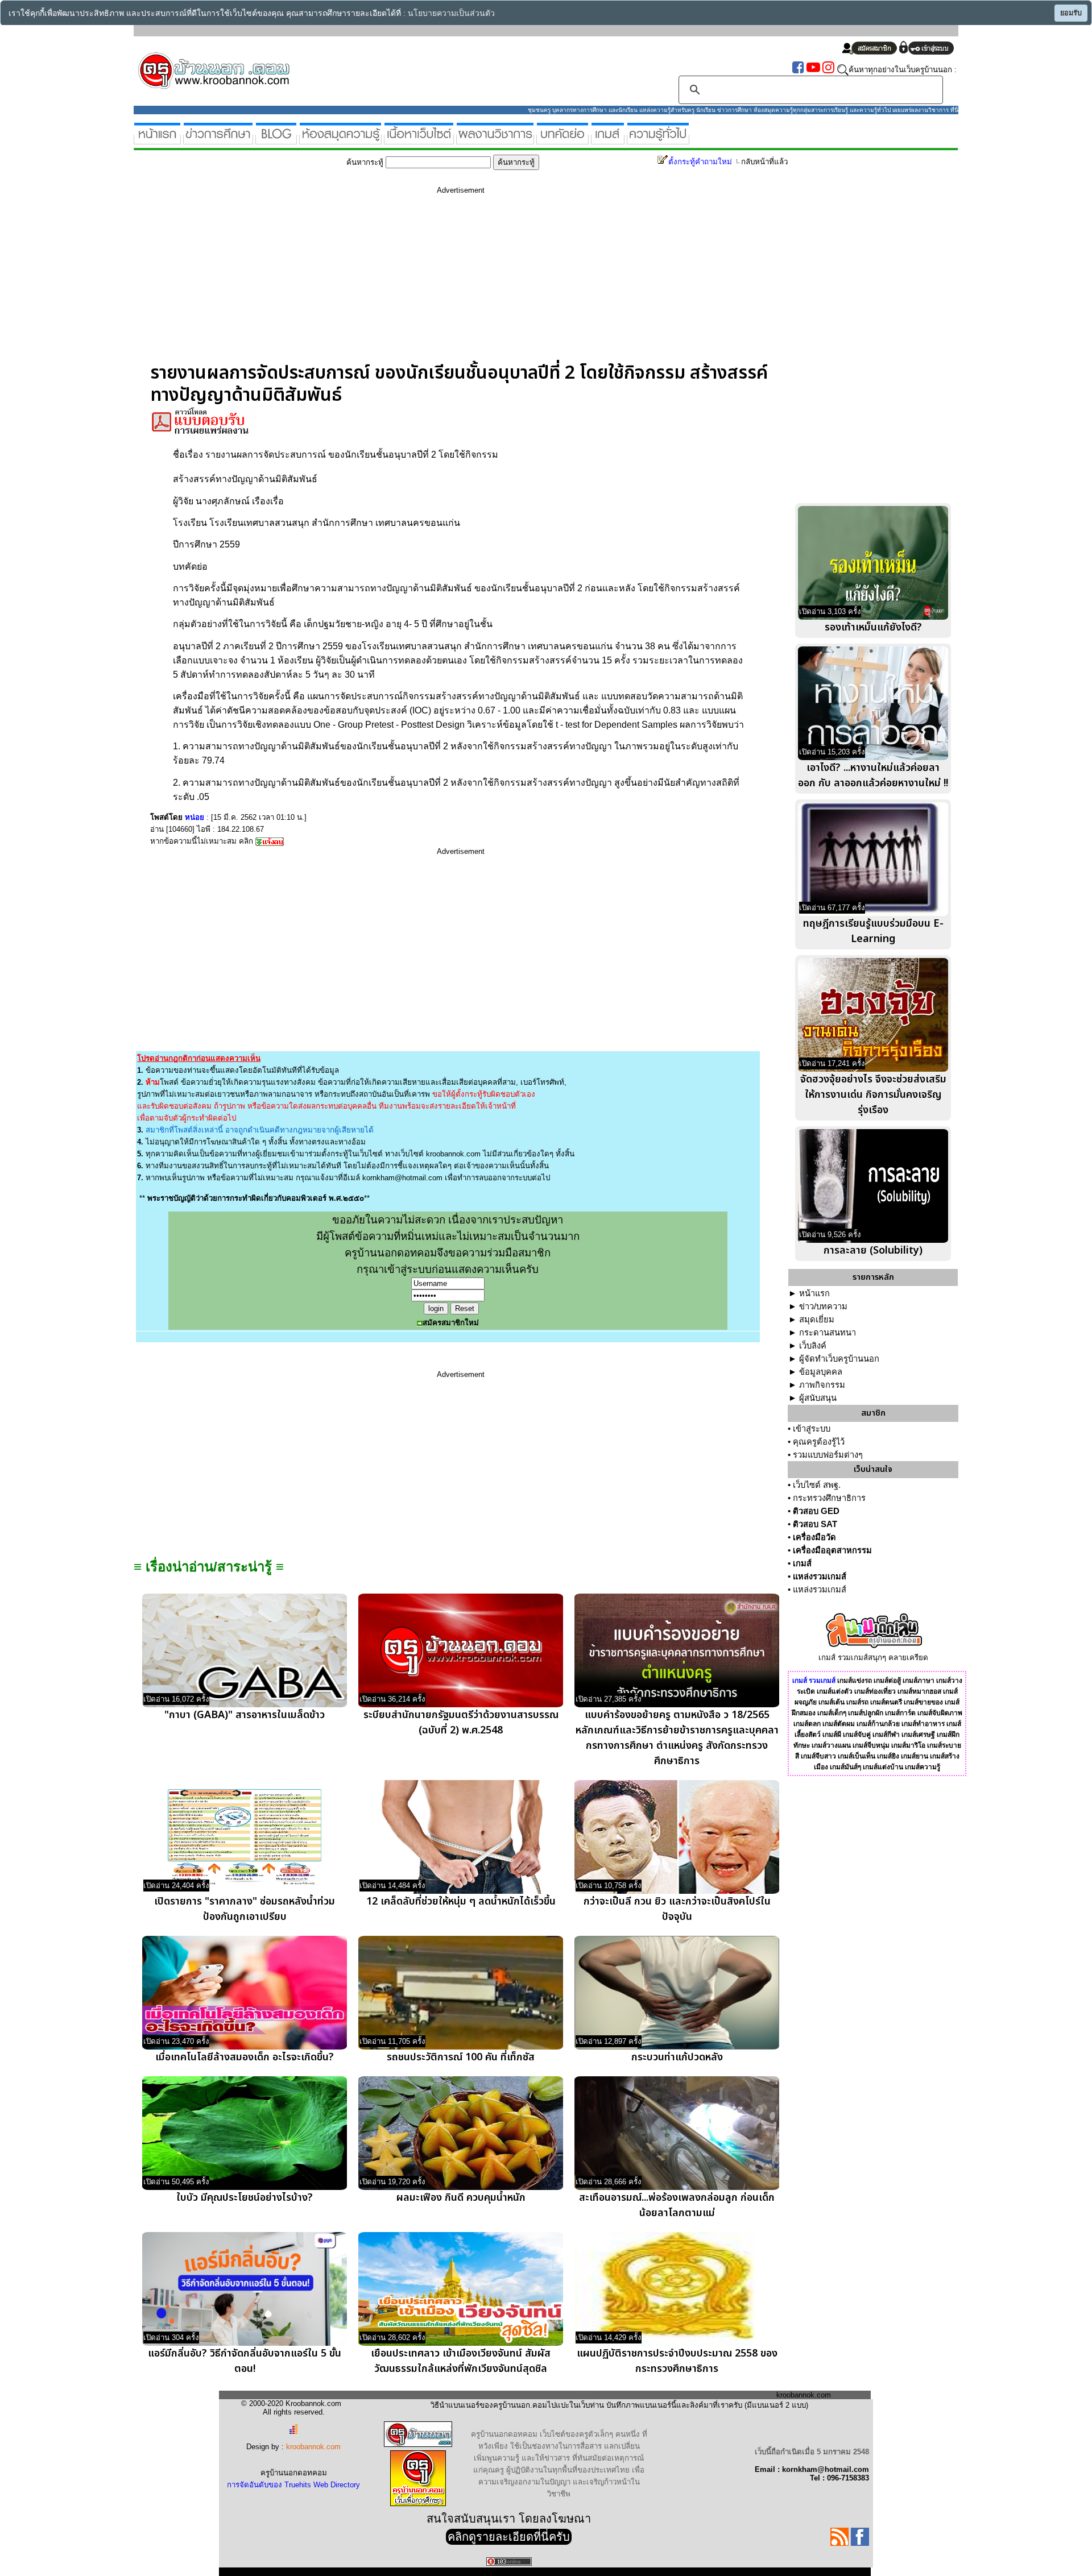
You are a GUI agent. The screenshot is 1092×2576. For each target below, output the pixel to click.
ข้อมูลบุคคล (821, 1372)
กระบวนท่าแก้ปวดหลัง (677, 2057)
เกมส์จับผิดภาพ (940, 1713)
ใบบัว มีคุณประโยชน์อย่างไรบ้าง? (245, 2198)
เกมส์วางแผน (831, 1745)
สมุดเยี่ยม (817, 1320)
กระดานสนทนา (828, 1333)
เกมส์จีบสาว (818, 1756)
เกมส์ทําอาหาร (923, 1724)
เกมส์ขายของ (923, 1702)
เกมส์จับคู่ (857, 1735)
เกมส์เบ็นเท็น (857, 1756)
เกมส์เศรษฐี (918, 1735)
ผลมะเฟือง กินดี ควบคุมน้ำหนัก (461, 2198)
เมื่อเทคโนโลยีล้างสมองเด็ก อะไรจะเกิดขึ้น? (245, 2057)
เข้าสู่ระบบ (812, 1429)
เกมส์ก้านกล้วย (878, 1724)
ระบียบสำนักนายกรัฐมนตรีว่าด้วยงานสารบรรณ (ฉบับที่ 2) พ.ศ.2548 (461, 1723)
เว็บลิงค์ (813, 1346)
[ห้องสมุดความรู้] (340, 140)
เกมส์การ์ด (900, 1713)
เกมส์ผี (832, 1735)
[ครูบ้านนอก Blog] (276, 140)
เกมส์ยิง (888, 1756)
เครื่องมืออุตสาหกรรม (832, 1550)
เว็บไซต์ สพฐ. (817, 1485)
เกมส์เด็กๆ (832, 1713)
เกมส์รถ (857, 1702)
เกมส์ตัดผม (839, 1724)
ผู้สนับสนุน (818, 1398)
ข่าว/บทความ (823, 1306)
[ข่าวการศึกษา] (218, 140)
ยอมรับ (1071, 13)
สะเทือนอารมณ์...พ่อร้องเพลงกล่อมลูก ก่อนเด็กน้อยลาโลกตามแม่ (677, 2205)
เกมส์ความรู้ (923, 1767)
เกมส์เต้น (832, 1702)
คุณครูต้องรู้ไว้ (819, 1442)
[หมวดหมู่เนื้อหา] (419, 140)
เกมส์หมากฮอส (919, 1691)
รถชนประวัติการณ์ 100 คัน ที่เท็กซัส (461, 2057)
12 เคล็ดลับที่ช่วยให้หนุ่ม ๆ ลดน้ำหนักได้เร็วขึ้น (461, 1901)
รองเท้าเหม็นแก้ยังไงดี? (873, 627)
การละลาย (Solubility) (873, 1250)
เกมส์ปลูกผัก (866, 1713)
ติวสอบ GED (816, 1511)
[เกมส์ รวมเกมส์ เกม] (608, 140)
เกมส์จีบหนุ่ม (871, 1745)
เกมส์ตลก (807, 1724)
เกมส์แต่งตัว (835, 1691)
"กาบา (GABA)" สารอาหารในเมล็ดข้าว (245, 1715)
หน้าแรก (814, 1293)
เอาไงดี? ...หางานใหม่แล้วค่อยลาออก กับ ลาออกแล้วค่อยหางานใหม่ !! (873, 775)
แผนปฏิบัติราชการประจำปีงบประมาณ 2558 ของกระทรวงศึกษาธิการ (677, 2361)
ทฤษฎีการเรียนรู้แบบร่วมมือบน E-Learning (873, 931)
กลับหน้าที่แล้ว (764, 162)
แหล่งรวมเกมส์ (820, 1577)
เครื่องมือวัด (814, 1537)
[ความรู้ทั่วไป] (658, 140)
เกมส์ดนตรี (886, 1702)
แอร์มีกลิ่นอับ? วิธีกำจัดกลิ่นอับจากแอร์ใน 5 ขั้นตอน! (245, 2361)
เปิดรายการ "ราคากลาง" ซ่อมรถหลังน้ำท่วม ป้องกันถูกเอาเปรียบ (245, 1909)
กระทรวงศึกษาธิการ (829, 1498)
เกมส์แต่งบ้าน (883, 1767)
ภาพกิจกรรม (822, 1385)
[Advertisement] (461, 283)
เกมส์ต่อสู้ (887, 1681)
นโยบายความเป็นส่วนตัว (451, 13)
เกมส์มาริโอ (908, 1745)
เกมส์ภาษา (919, 1681)
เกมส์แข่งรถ (855, 1681)
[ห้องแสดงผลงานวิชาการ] (495, 140)
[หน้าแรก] (157, 140)
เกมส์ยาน (915, 1756)
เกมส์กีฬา (886, 1735)
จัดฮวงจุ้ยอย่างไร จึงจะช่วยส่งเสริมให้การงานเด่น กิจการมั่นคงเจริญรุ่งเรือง (873, 1095)
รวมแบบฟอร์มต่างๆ (828, 1455)
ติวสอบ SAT (815, 1524)
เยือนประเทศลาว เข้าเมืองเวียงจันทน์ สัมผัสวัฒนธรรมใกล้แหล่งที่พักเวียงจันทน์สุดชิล (461, 2361)
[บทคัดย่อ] (562, 140)
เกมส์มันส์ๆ (845, 1767)
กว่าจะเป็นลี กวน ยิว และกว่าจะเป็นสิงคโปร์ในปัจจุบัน (677, 1909)
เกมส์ (802, 1563)
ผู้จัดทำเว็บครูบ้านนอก (839, 1359)
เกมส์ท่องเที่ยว (875, 1691)
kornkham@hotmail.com (402, 1178)
